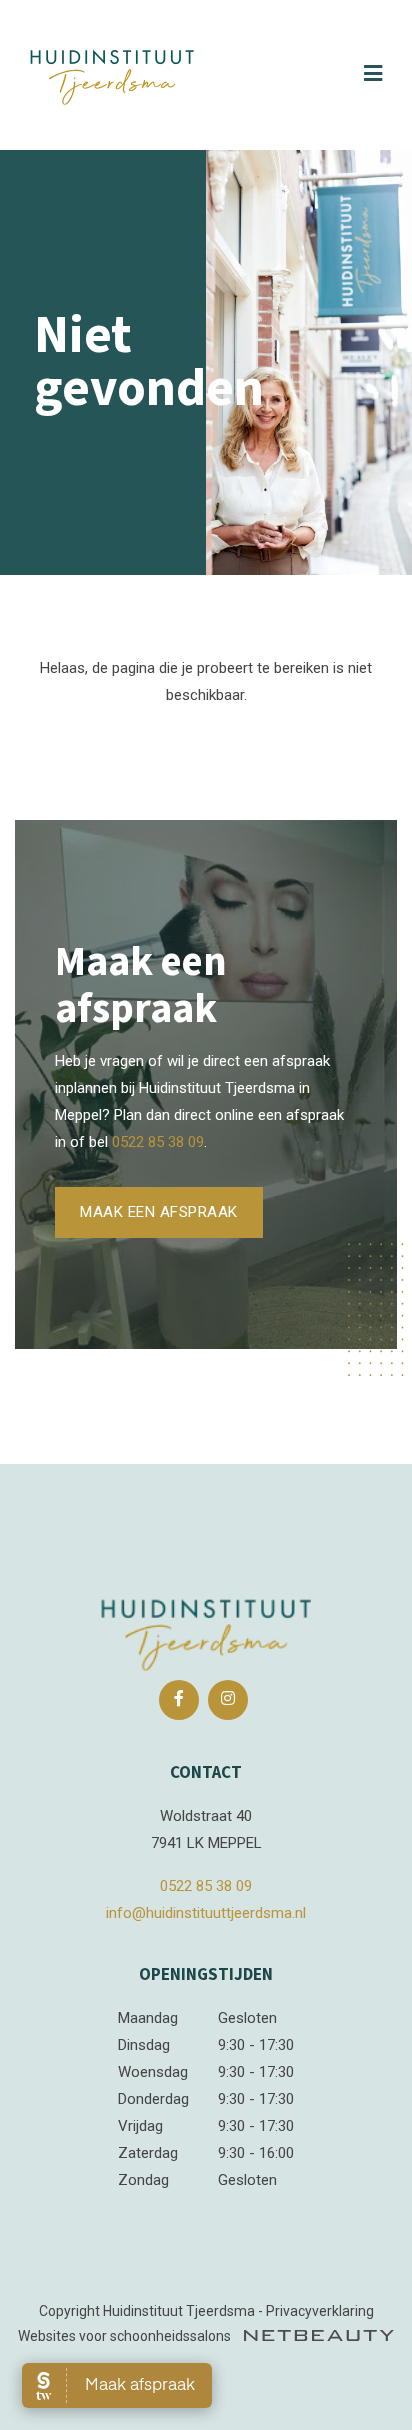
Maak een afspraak (159, 1212)
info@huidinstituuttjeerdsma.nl (206, 1913)
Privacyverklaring (320, 2311)
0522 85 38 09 (158, 1142)
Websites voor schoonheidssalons (126, 2336)
